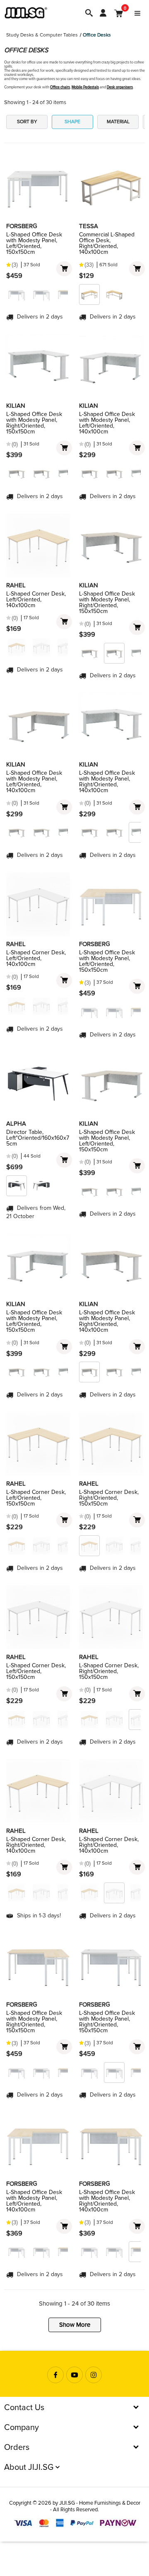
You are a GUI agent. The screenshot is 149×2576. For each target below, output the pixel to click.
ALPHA (16, 1124)
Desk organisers (120, 87)
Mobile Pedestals (85, 87)
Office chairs (60, 87)
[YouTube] (74, 2375)
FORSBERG (22, 226)
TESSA (89, 226)
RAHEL (16, 585)
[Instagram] (94, 2375)
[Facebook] (55, 2375)
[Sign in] (103, 13)
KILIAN (16, 406)
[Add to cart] (64, 269)
